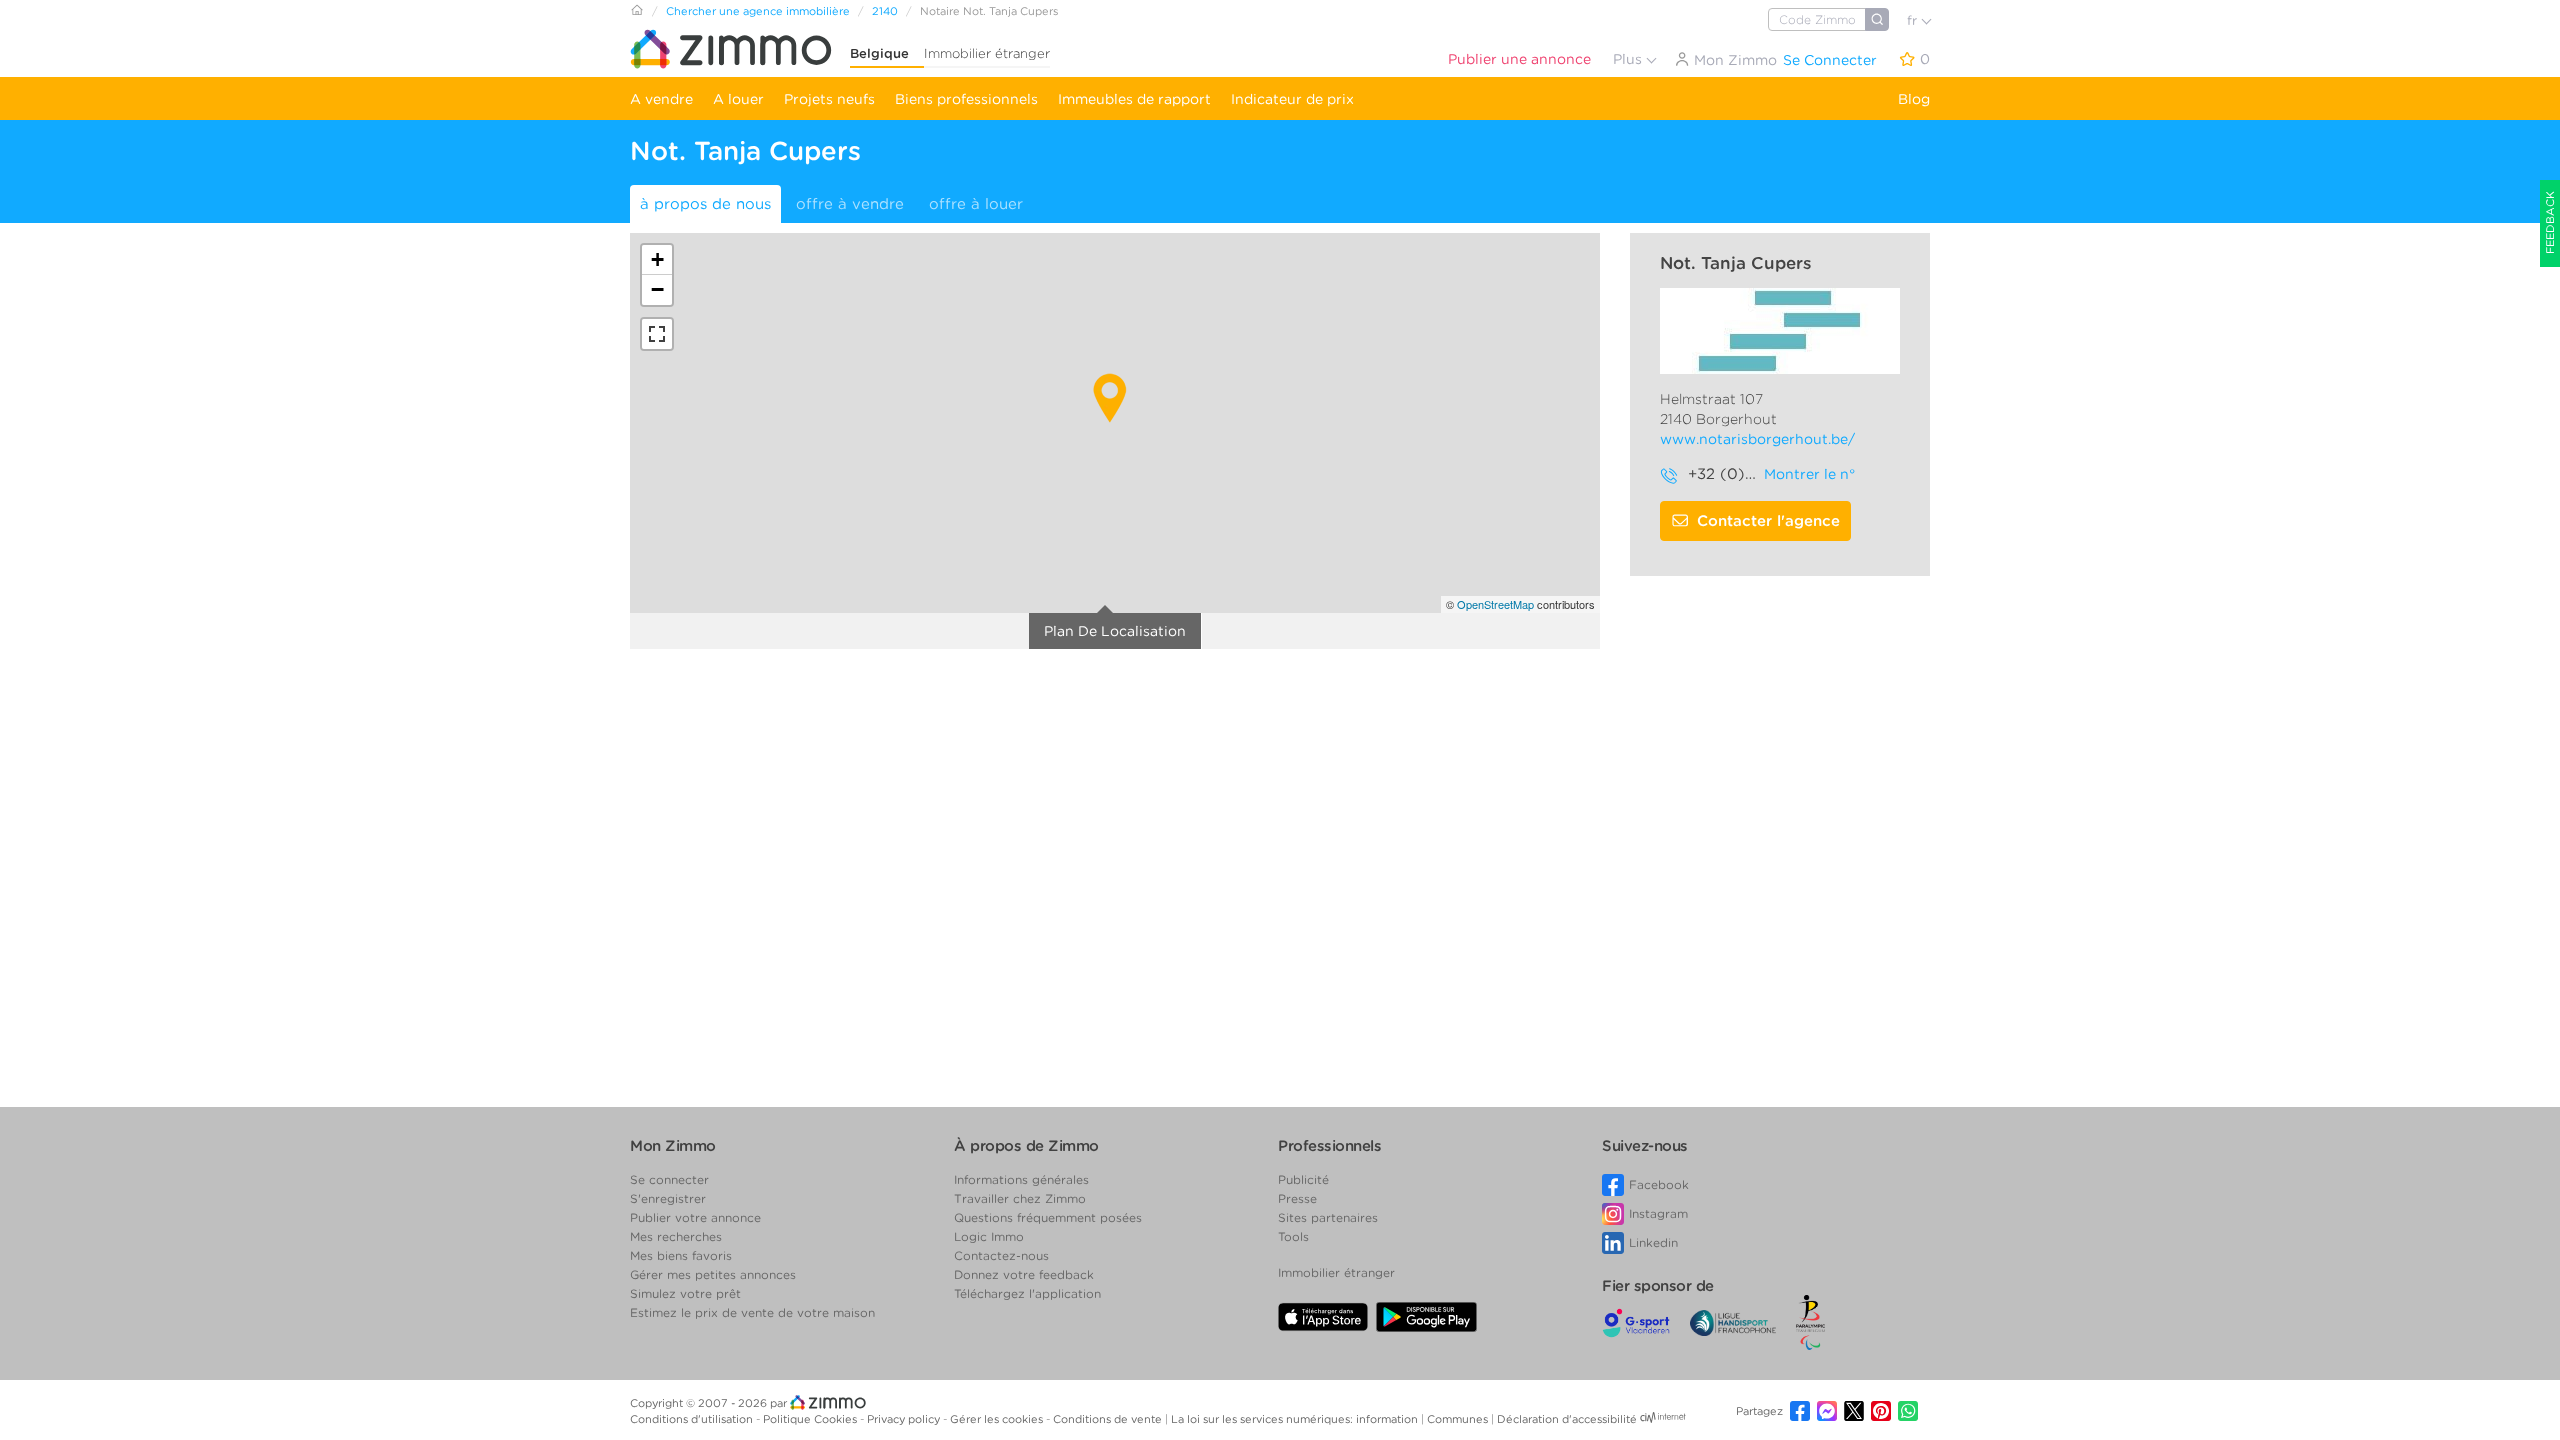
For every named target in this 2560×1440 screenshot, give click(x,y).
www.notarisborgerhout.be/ (1757, 439)
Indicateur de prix (1292, 99)
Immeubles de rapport (1134, 99)
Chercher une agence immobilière (758, 11)
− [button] (657, 289)
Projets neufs (829, 99)
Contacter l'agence (1768, 521)
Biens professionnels (966, 99)
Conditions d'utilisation (693, 1419)
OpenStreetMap (1495, 604)
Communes (1459, 1419)
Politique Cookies (811, 1419)
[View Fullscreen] (657, 334)
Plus (1629, 59)
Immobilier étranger (987, 53)
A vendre (661, 99)
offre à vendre (850, 204)
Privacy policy (905, 1419)
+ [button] (657, 259)
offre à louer (976, 204)
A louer (738, 99)
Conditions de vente (1109, 1419)
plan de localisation (1115, 631)
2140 (885, 11)
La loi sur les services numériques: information (1296, 1419)
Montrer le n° (1809, 474)
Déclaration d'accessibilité (1567, 1419)
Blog (1914, 99)
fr (1914, 20)
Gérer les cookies (998, 1419)
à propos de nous (705, 204)
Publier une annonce (1519, 59)
